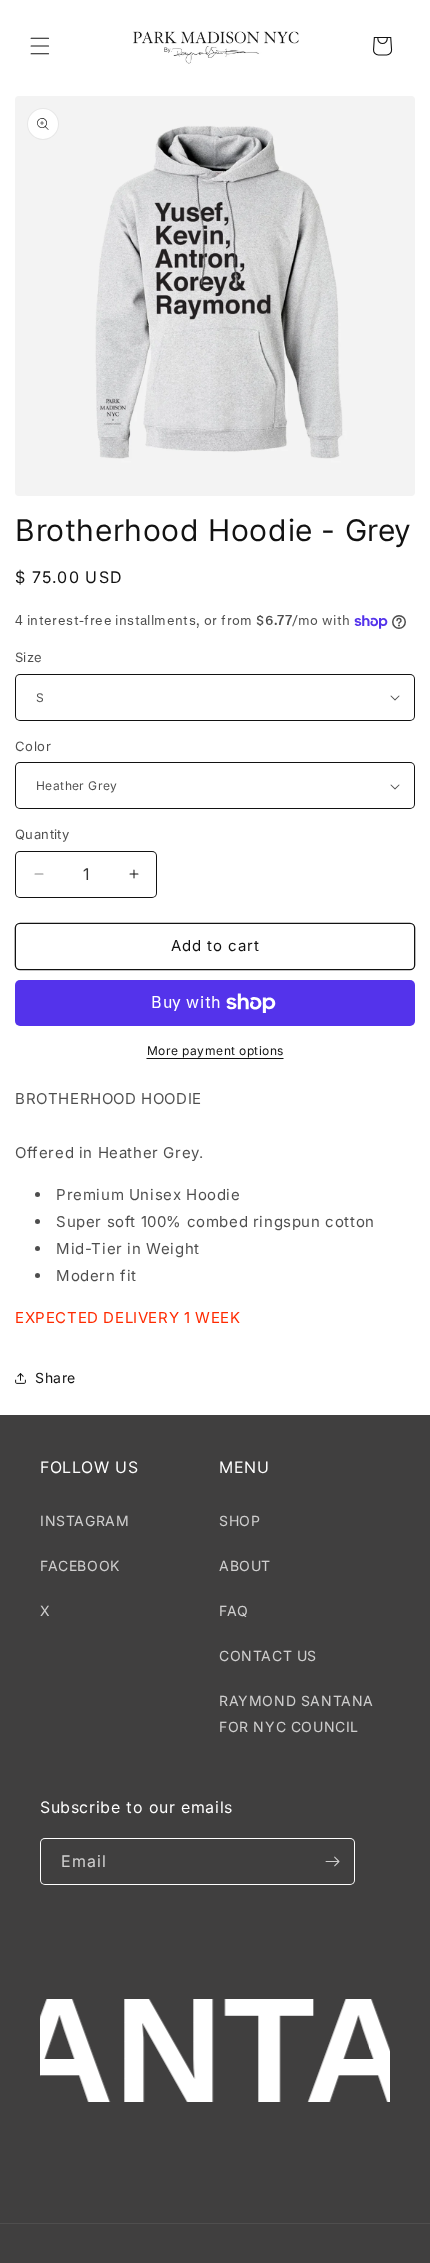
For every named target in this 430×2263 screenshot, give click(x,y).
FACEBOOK (80, 1565)
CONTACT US (268, 1655)
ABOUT (245, 1565)
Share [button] (55, 1377)
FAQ (234, 1610)
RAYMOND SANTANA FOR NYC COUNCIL (296, 1713)
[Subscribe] (332, 1861)
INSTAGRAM (84, 1520)
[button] (40, 46)
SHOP (239, 1520)
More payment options (215, 1050)
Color (33, 746)
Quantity (42, 834)
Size (29, 657)
